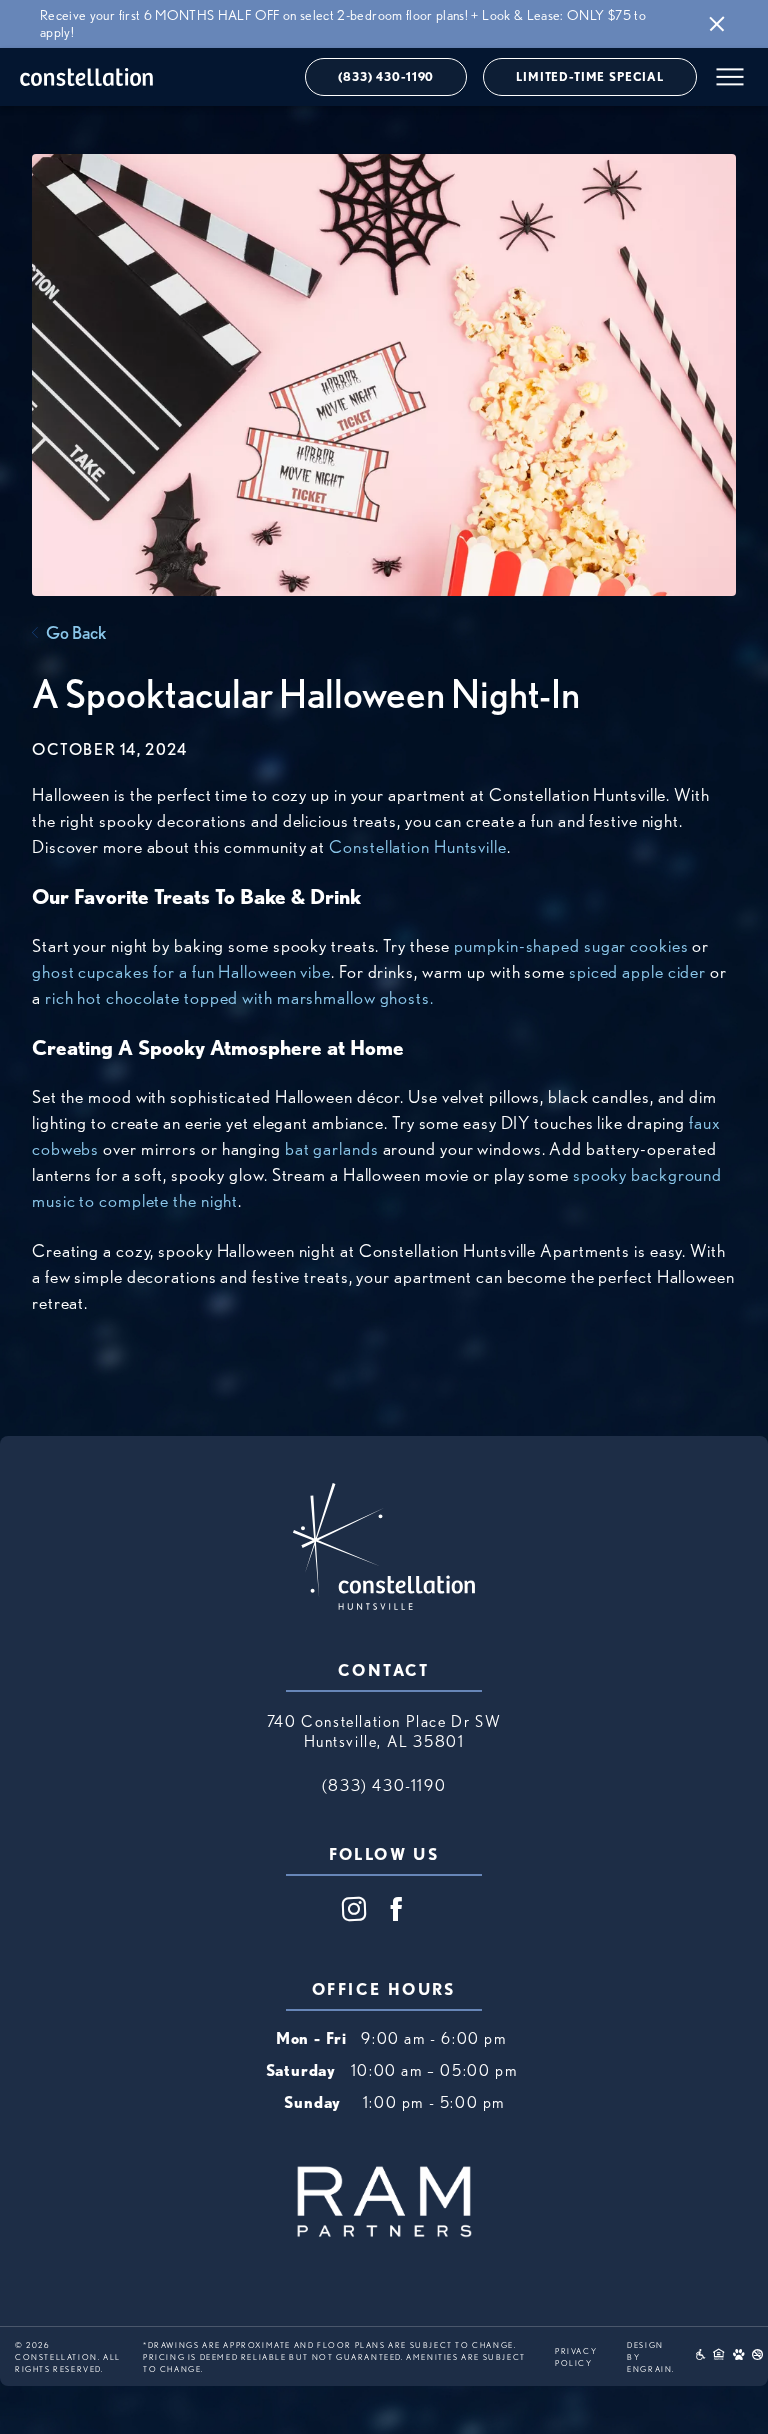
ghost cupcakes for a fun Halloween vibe (181, 971)
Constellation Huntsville (418, 846)
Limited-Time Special (590, 76)
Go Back (76, 632)
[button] (730, 77)
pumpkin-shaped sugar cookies (571, 945)
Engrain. (651, 2369)
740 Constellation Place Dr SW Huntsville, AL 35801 (384, 1731)
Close (716, 24)
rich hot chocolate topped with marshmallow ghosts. (239, 997)
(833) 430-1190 (386, 76)
